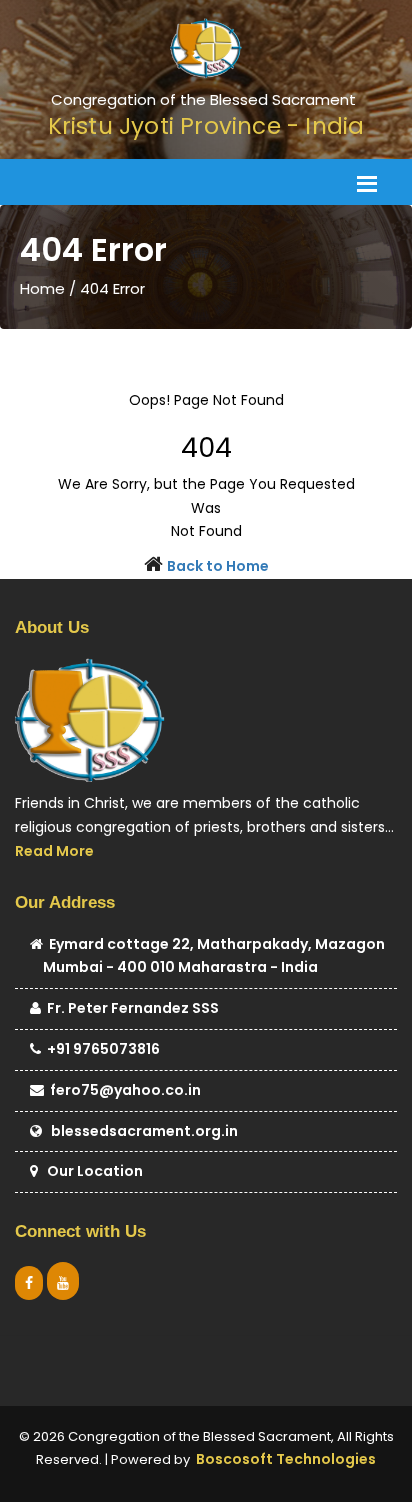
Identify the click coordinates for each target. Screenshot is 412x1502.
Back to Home (218, 566)
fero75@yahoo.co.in (122, 1090)
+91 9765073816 (100, 1049)
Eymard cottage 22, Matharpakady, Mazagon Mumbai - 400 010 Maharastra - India (214, 956)
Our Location (90, 1171)
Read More (54, 851)
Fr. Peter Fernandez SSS (130, 1008)
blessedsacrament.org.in (140, 1131)
